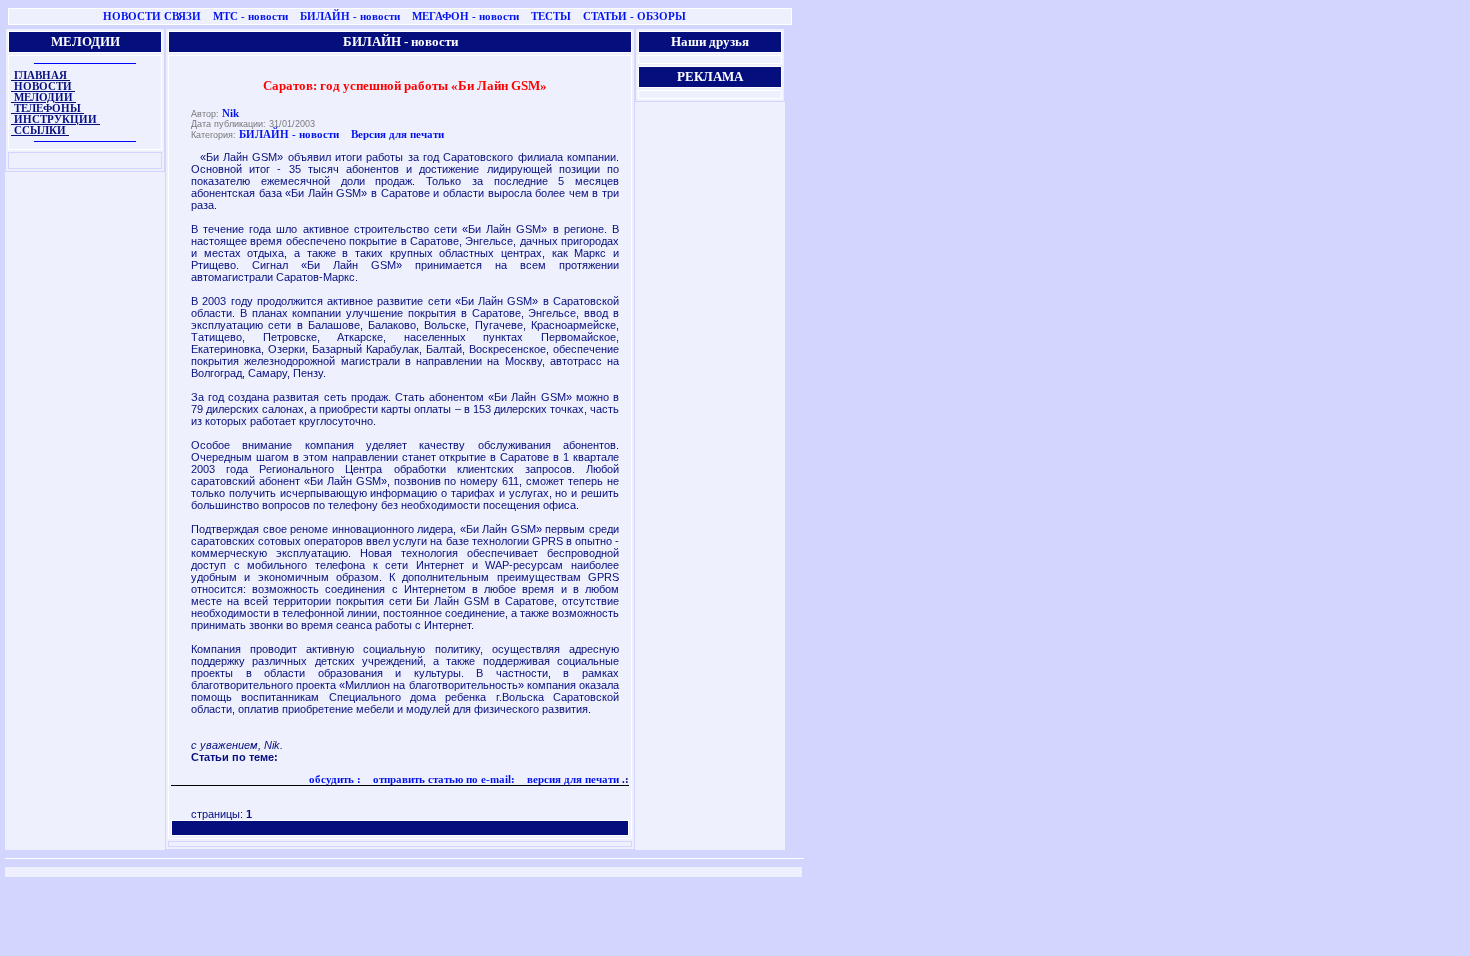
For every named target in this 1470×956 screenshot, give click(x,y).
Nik (230, 113)
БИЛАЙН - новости (350, 16)
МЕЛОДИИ (43, 97)
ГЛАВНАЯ (40, 75)
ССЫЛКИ (40, 130)
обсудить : (335, 779)
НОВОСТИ (43, 86)
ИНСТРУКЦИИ (55, 119)
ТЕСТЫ (551, 16)
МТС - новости (250, 16)
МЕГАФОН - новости (465, 16)
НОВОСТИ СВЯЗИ (152, 16)
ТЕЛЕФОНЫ (47, 108)
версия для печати (571, 779)
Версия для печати (397, 134)
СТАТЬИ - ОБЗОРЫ (634, 16)
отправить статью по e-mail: (442, 779)
